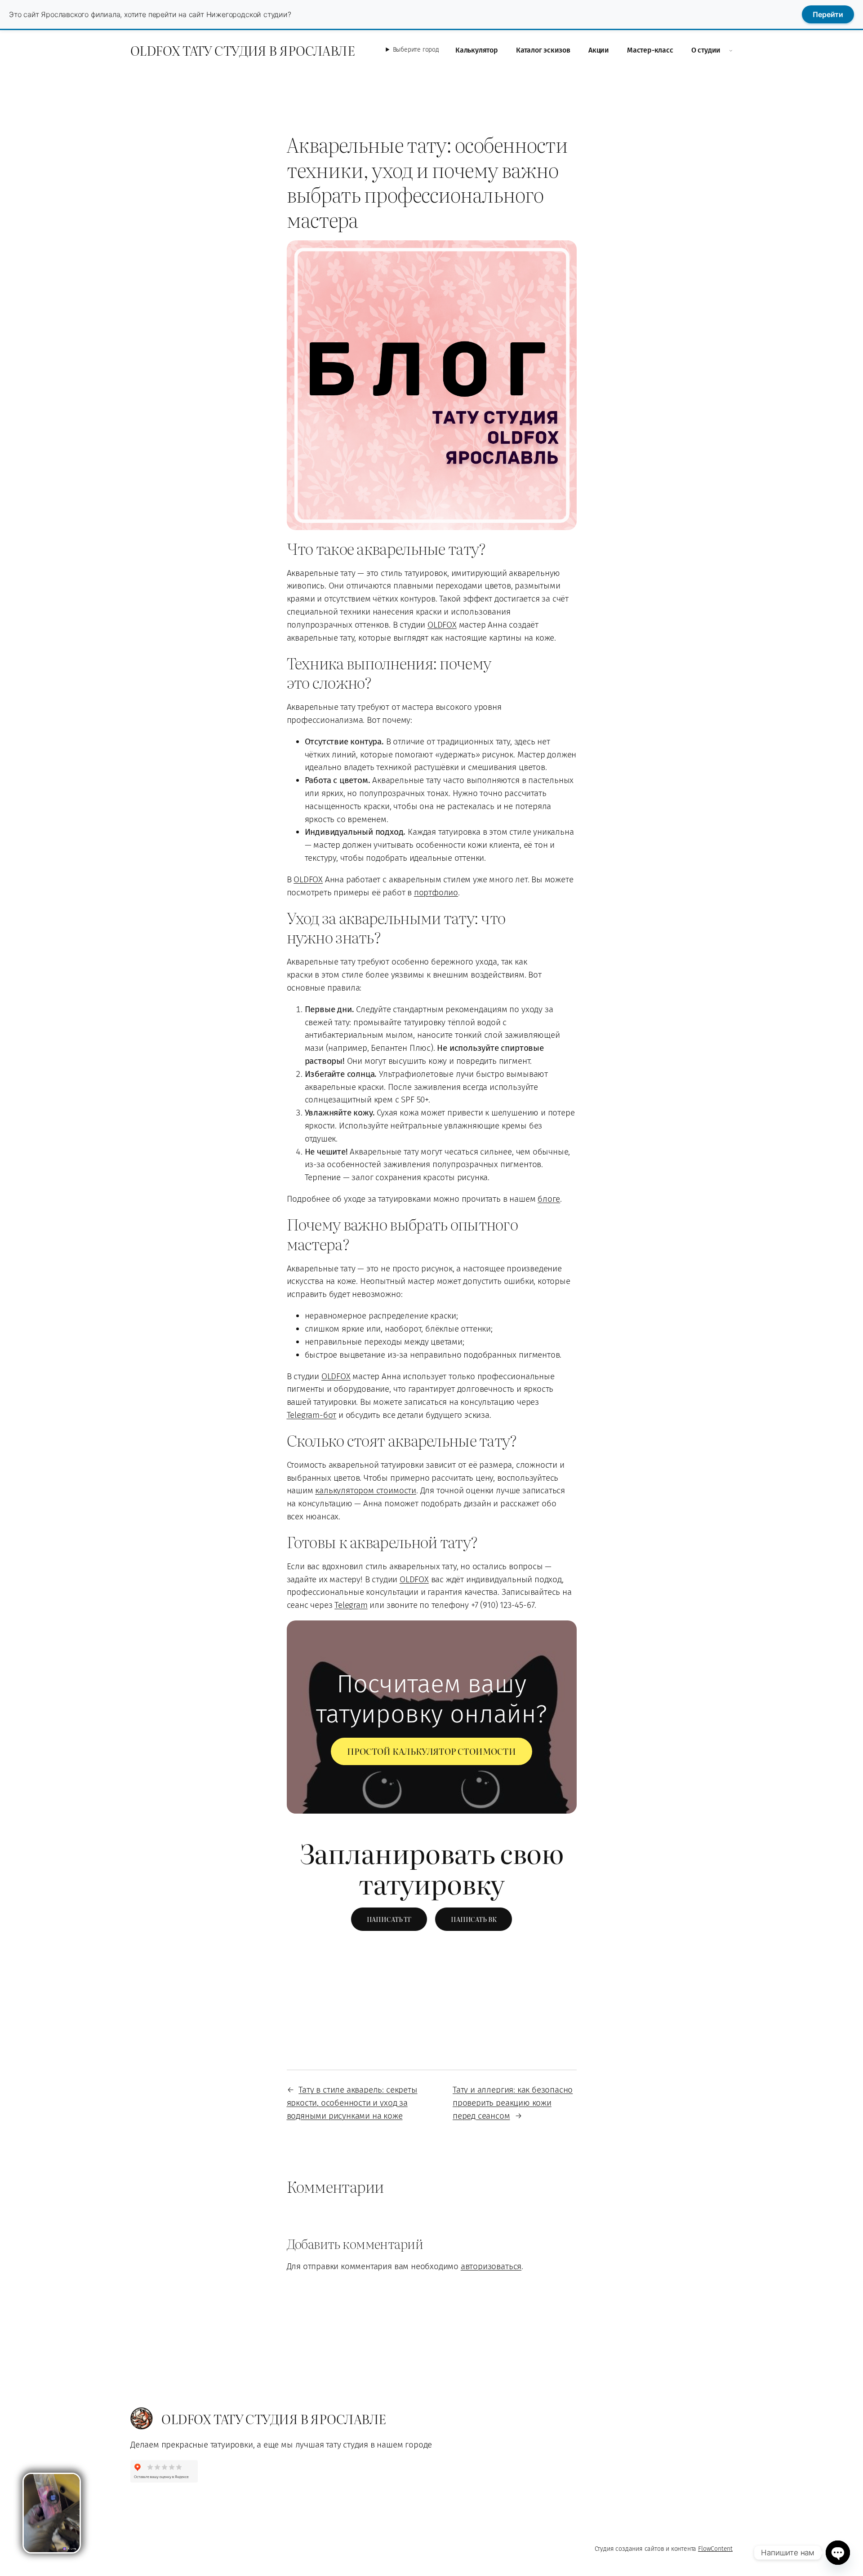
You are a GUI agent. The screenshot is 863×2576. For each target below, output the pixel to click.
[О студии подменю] (731, 50)
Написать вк (474, 1919)
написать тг (389, 1919)
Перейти (828, 14)
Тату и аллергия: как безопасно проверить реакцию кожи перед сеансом (513, 2103)
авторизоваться (491, 2266)
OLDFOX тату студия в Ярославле (242, 50)
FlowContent (715, 2549)
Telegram (351, 1605)
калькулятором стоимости (366, 1490)
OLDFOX (442, 625)
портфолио (436, 892)
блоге (549, 1199)
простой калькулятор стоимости (431, 1751)
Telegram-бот (312, 1415)
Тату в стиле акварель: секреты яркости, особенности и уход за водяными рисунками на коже (352, 2103)
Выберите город (416, 50)
